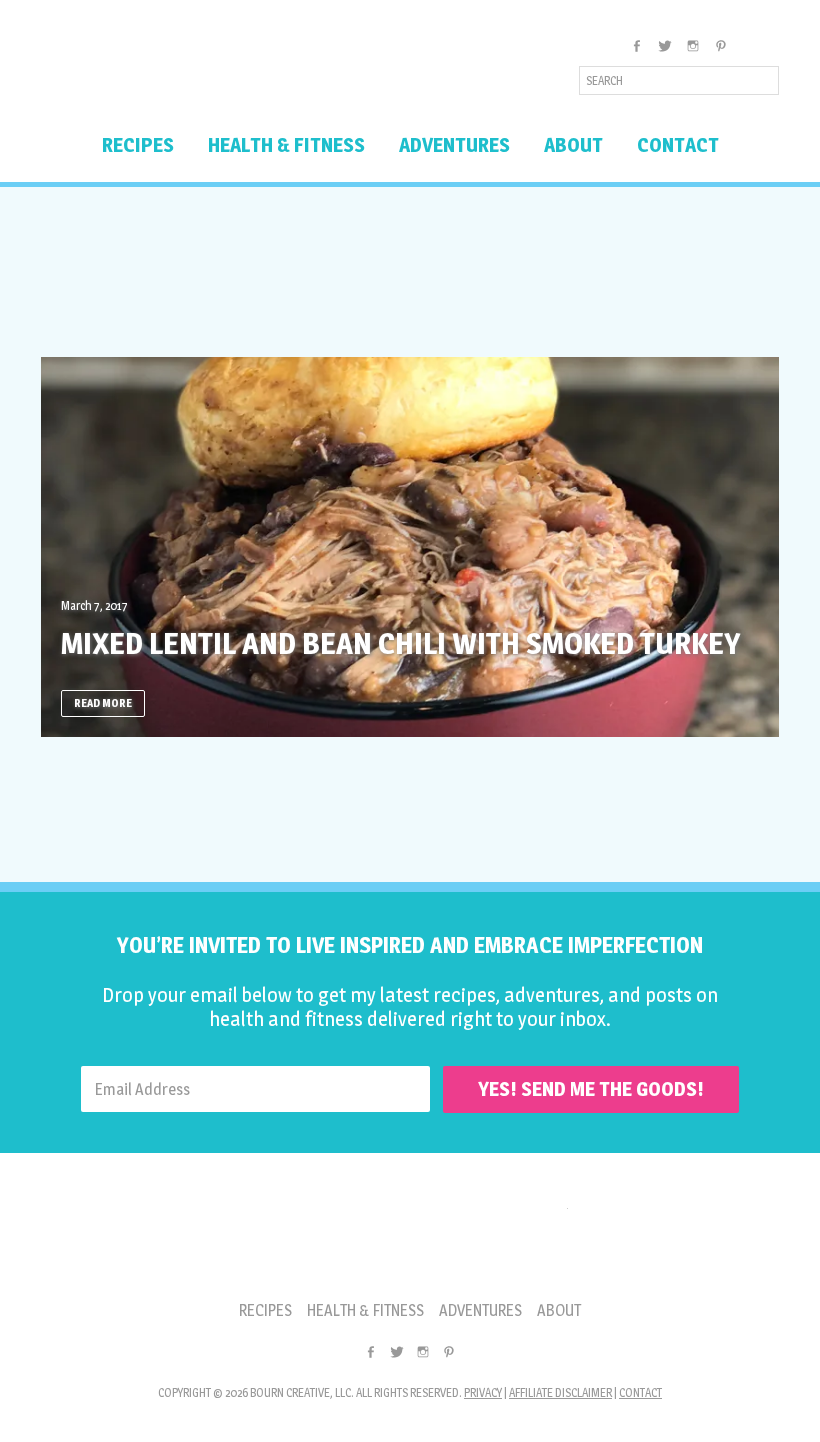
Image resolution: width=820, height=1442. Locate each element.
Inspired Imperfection (198, 74)
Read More (103, 703)
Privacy (483, 1392)
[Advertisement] (410, 272)
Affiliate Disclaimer (560, 1392)
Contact (640, 1392)
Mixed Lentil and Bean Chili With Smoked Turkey (400, 643)
